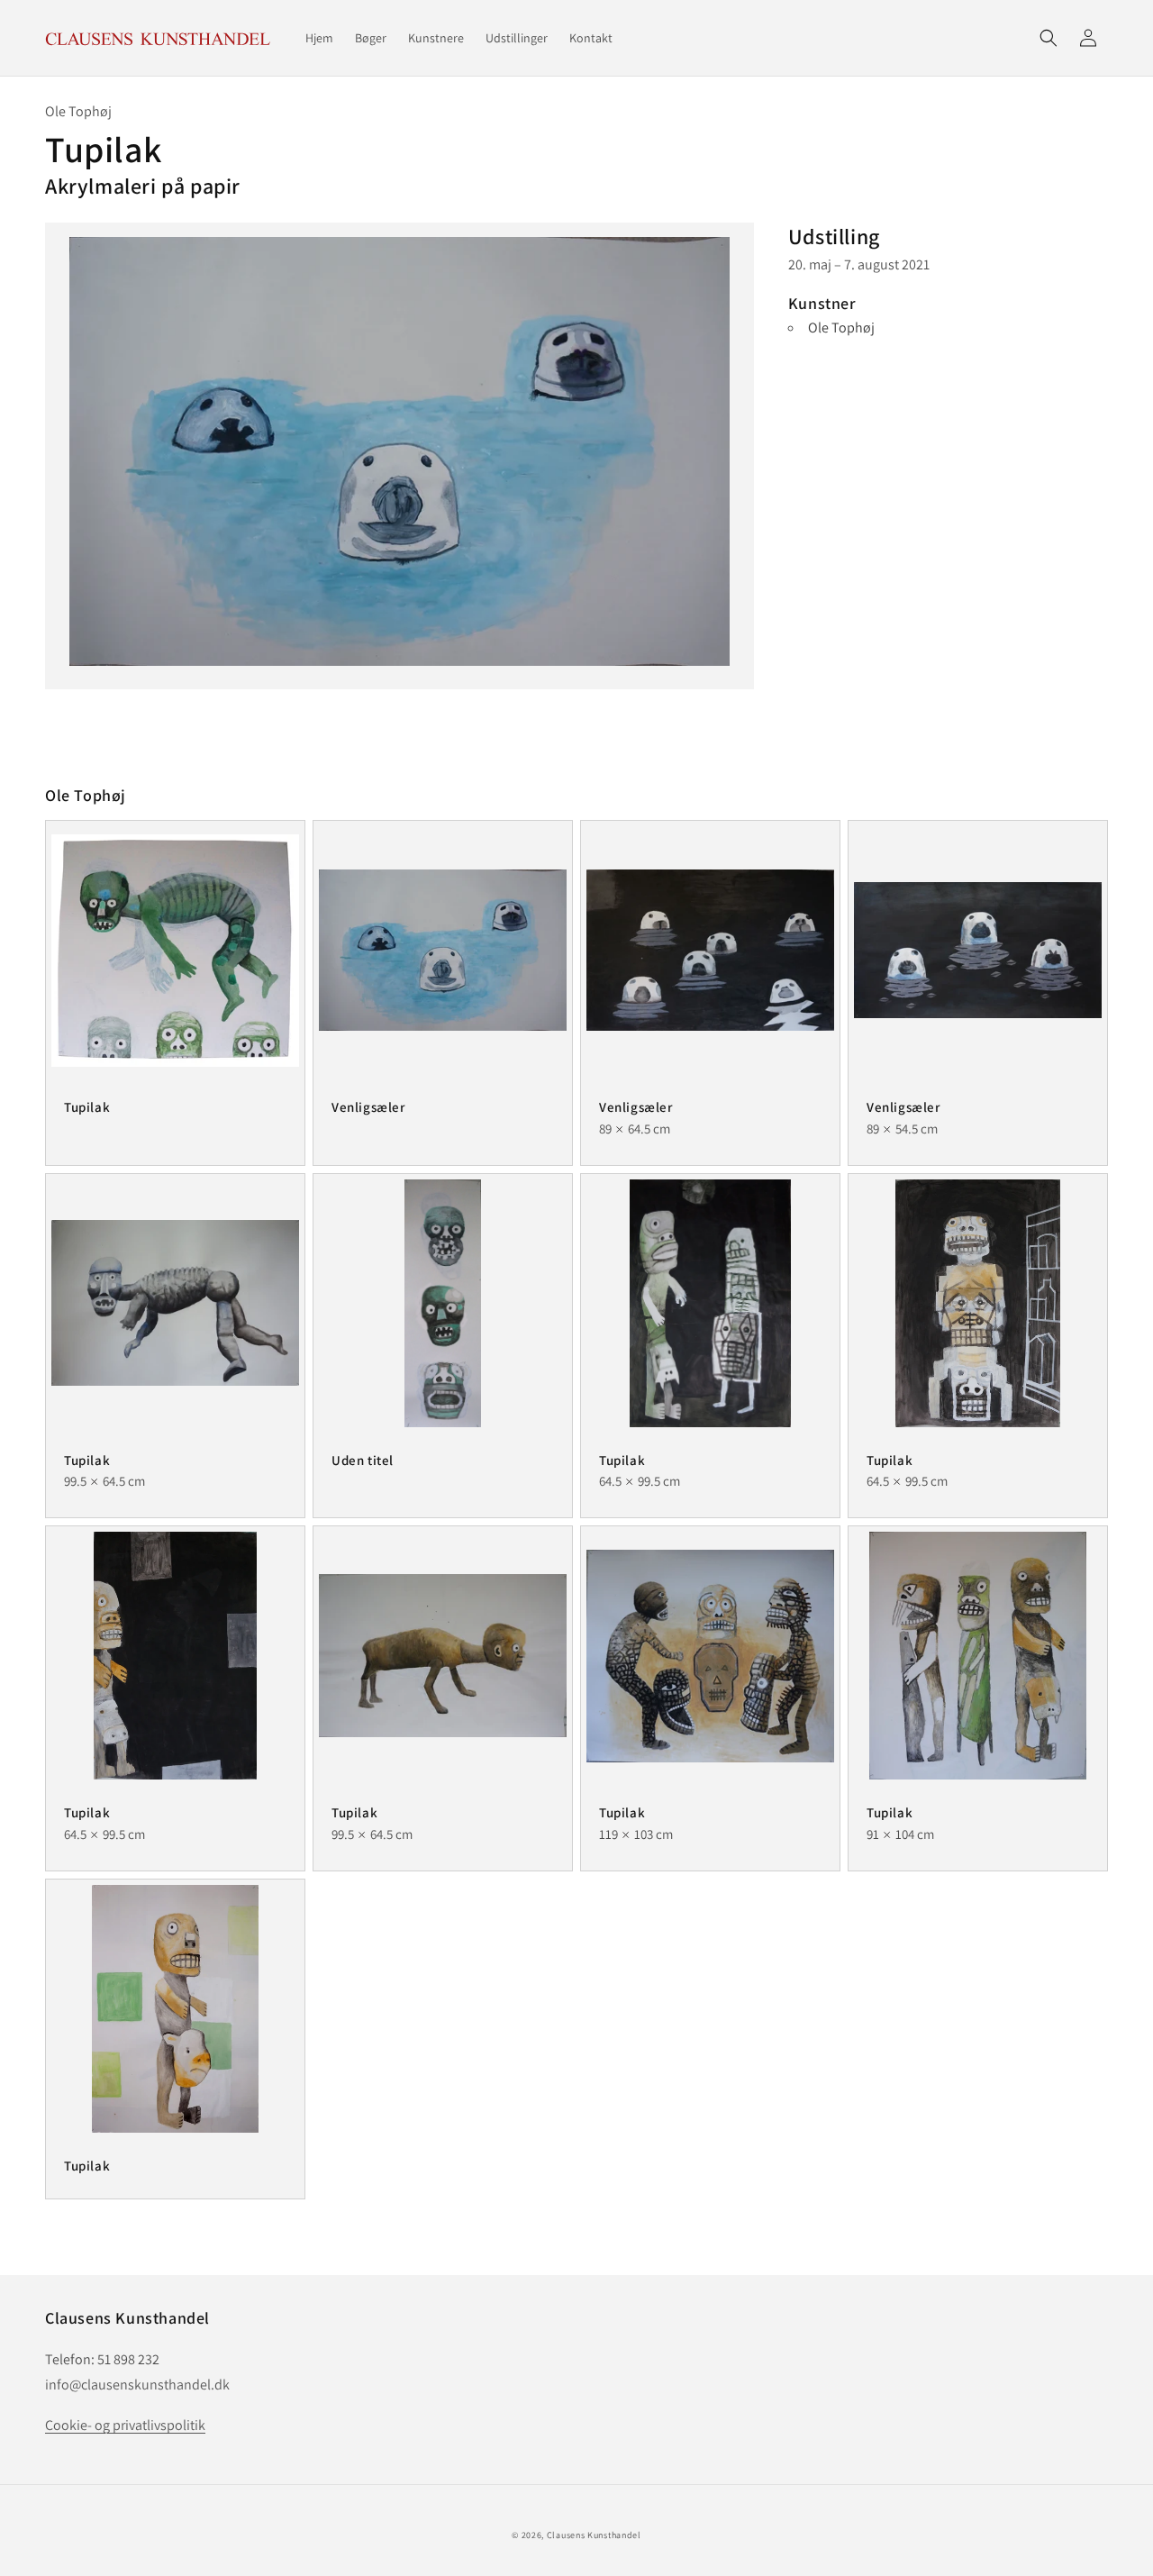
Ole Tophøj (841, 328)
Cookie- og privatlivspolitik (125, 2425)
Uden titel (363, 1460)
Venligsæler (368, 1107)
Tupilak (87, 1107)
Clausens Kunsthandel (594, 2535)
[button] (1049, 38)
